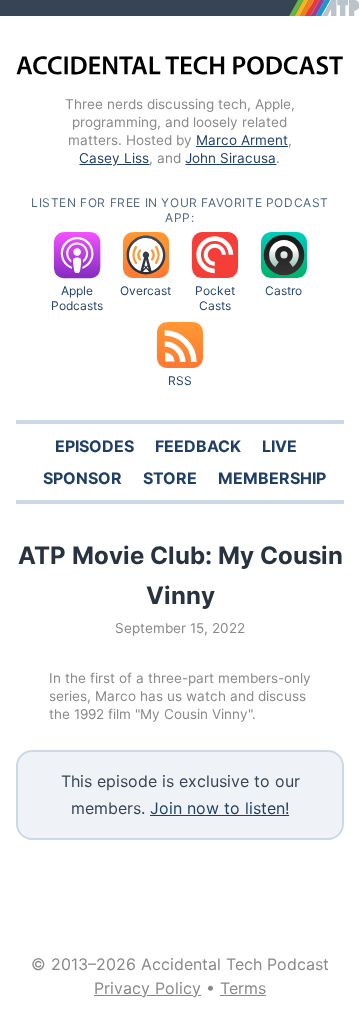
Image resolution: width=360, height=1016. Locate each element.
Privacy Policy (147, 988)
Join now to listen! (219, 808)
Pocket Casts (215, 298)
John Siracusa (230, 158)
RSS (180, 380)
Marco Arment (242, 140)
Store (170, 478)
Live (279, 446)
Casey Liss (114, 158)
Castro (283, 290)
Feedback (198, 446)
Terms (243, 988)
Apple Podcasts (77, 298)
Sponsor (82, 478)
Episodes (94, 446)
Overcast (145, 290)
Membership (272, 478)
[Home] (180, 67)
